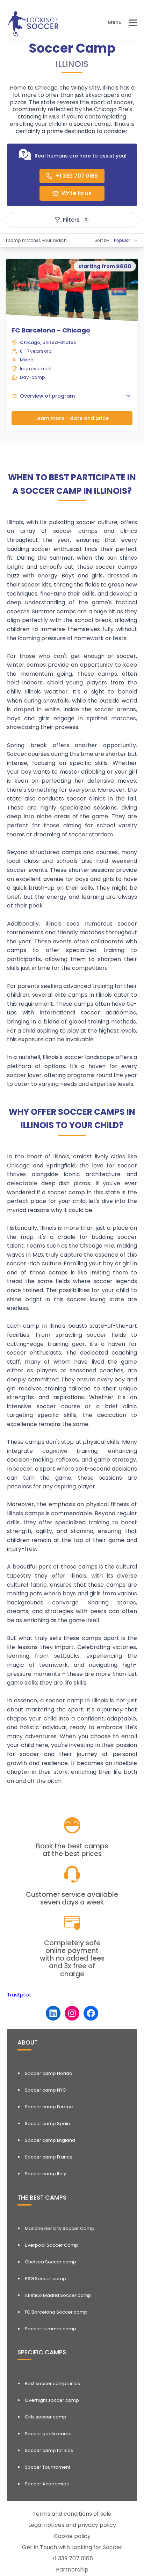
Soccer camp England (50, 2140)
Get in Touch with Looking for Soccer (72, 2547)
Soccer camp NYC (45, 2090)
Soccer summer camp (51, 2329)
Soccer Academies (47, 2484)
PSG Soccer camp (45, 2279)
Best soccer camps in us (52, 2383)
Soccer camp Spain (47, 2123)
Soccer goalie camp (48, 2434)
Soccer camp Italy (45, 2174)
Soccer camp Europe (49, 2107)
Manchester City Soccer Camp (60, 2228)
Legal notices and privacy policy (72, 2525)
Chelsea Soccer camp (51, 2262)
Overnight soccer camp (52, 2400)
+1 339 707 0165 (72, 2558)
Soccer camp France (49, 2157)
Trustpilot (19, 1995)
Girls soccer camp (46, 2417)
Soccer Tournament (48, 2467)
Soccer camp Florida (49, 2073)
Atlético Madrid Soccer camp (58, 2295)
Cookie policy (72, 2536)
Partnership (72, 2570)
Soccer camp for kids (49, 2450)
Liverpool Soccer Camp (52, 2245)
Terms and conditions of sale (72, 2514)
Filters (75, 220)
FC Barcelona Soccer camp (56, 2312)
